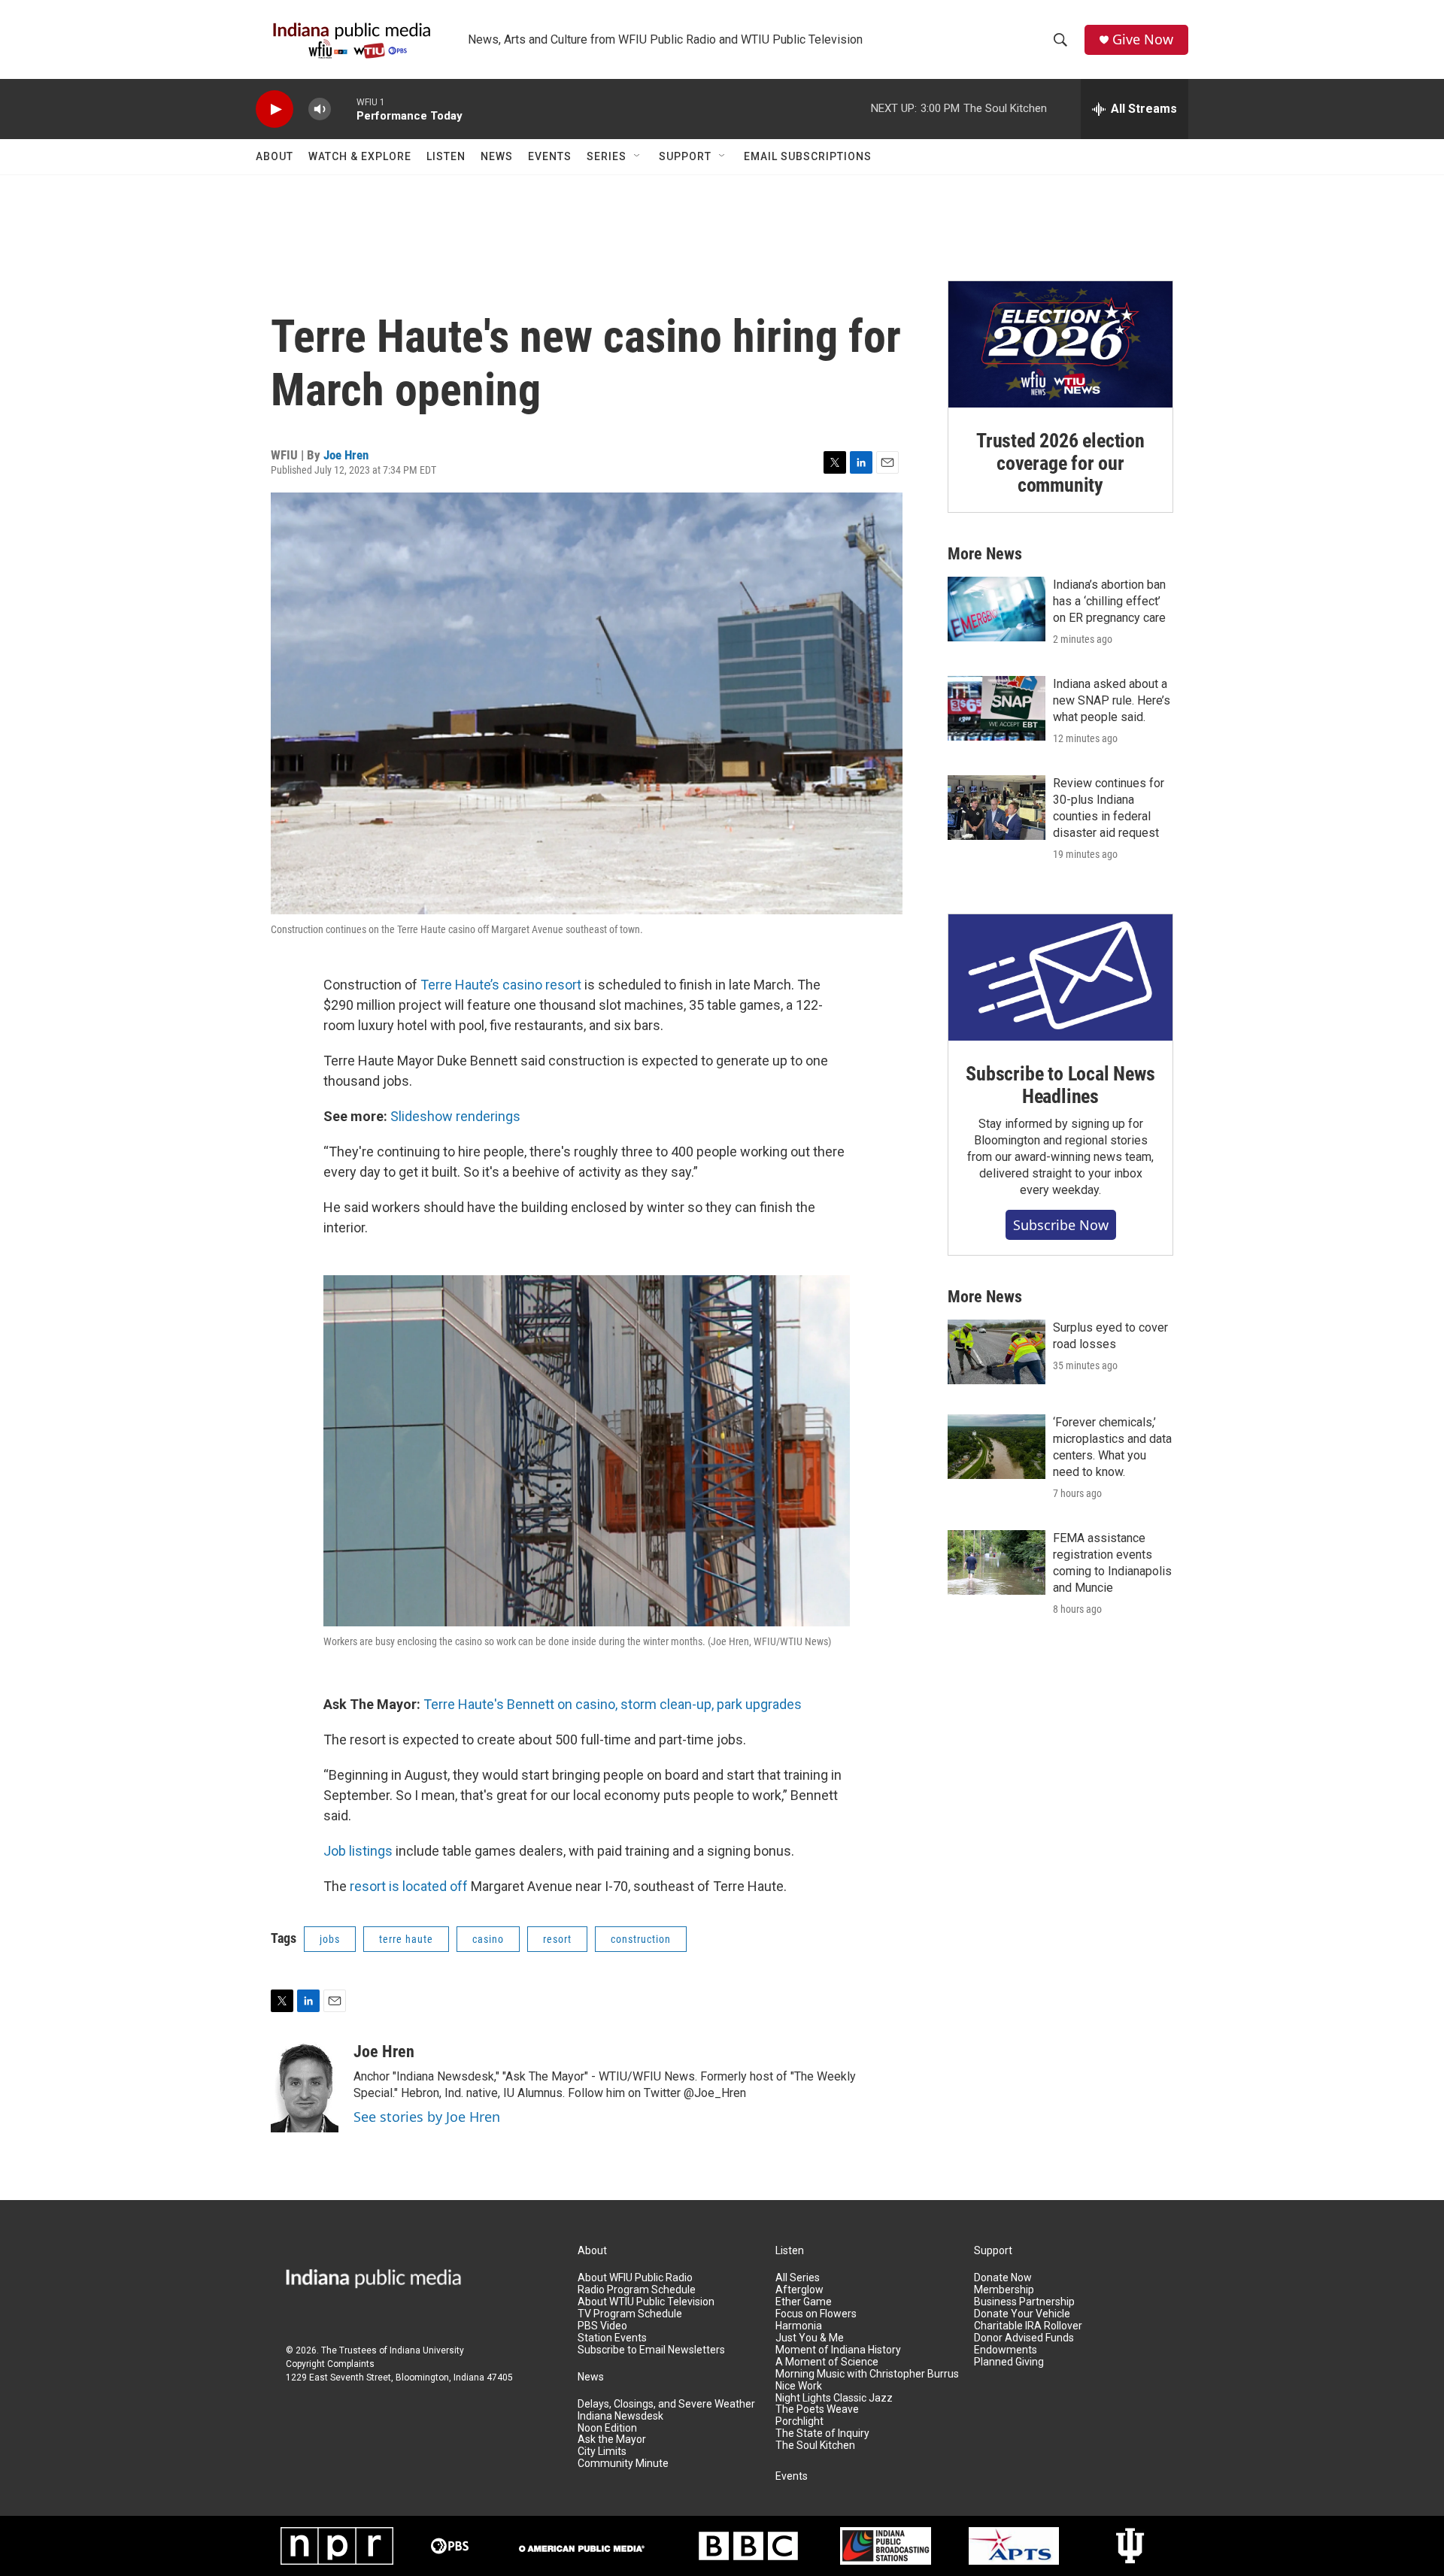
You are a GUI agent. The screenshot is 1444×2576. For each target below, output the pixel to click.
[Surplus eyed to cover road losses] (997, 1352)
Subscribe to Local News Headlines (1060, 1085)
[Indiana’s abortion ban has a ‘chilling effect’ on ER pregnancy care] (997, 609)
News (497, 156)
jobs (330, 1939)
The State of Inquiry (822, 2434)
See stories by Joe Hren (427, 2117)
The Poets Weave (817, 2409)
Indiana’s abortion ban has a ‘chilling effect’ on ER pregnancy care (1109, 601)
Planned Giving (1009, 2362)
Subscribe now (1061, 1225)
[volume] (320, 109)
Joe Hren (346, 455)
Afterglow (799, 2290)
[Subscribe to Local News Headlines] (1060, 977)
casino (488, 1939)
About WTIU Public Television (646, 2302)
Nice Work (799, 2386)
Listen (446, 156)
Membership (1004, 2290)
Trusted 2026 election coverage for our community (1060, 463)
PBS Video (602, 2326)
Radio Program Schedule (637, 2290)
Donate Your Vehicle (1022, 2314)
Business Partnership (1024, 2302)
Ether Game (804, 2302)
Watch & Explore (360, 156)
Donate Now (1003, 2278)
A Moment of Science (827, 2362)
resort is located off (409, 1886)
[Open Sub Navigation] (638, 156)
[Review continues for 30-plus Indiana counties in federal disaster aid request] (997, 808)
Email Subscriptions (808, 156)
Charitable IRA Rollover (1028, 2326)
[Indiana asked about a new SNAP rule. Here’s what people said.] (997, 708)
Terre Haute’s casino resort (501, 985)
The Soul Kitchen (815, 2446)
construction (641, 1939)
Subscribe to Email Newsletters (651, 2350)
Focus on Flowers (816, 2314)
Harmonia (799, 2326)
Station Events (612, 2338)
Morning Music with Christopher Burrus (867, 2374)
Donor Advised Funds (1024, 2338)
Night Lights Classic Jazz (834, 2398)
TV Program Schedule (630, 2314)
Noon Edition (607, 2428)
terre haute (406, 1939)
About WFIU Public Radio (635, 2278)
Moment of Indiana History (838, 2350)
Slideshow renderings (455, 1116)
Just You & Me (810, 2338)
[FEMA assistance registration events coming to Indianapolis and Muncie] (997, 1562)
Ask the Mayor (612, 2440)
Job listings (358, 1851)
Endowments (1006, 2350)
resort (557, 1939)
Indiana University (427, 2350)
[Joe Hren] (305, 2087)
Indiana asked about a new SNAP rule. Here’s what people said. (1112, 700)
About (275, 156)
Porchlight (799, 2421)
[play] (275, 109)
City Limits (602, 2452)
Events (550, 156)
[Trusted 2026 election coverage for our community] (1060, 344)
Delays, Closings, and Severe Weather (666, 2404)
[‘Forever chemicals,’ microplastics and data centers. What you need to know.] (997, 1447)
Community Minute (623, 2464)
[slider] (344, 109)
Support (685, 156)
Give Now (1143, 39)
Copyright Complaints (330, 2364)
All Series (798, 2278)
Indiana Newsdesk (620, 2416)
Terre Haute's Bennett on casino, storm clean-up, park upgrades (613, 1704)
